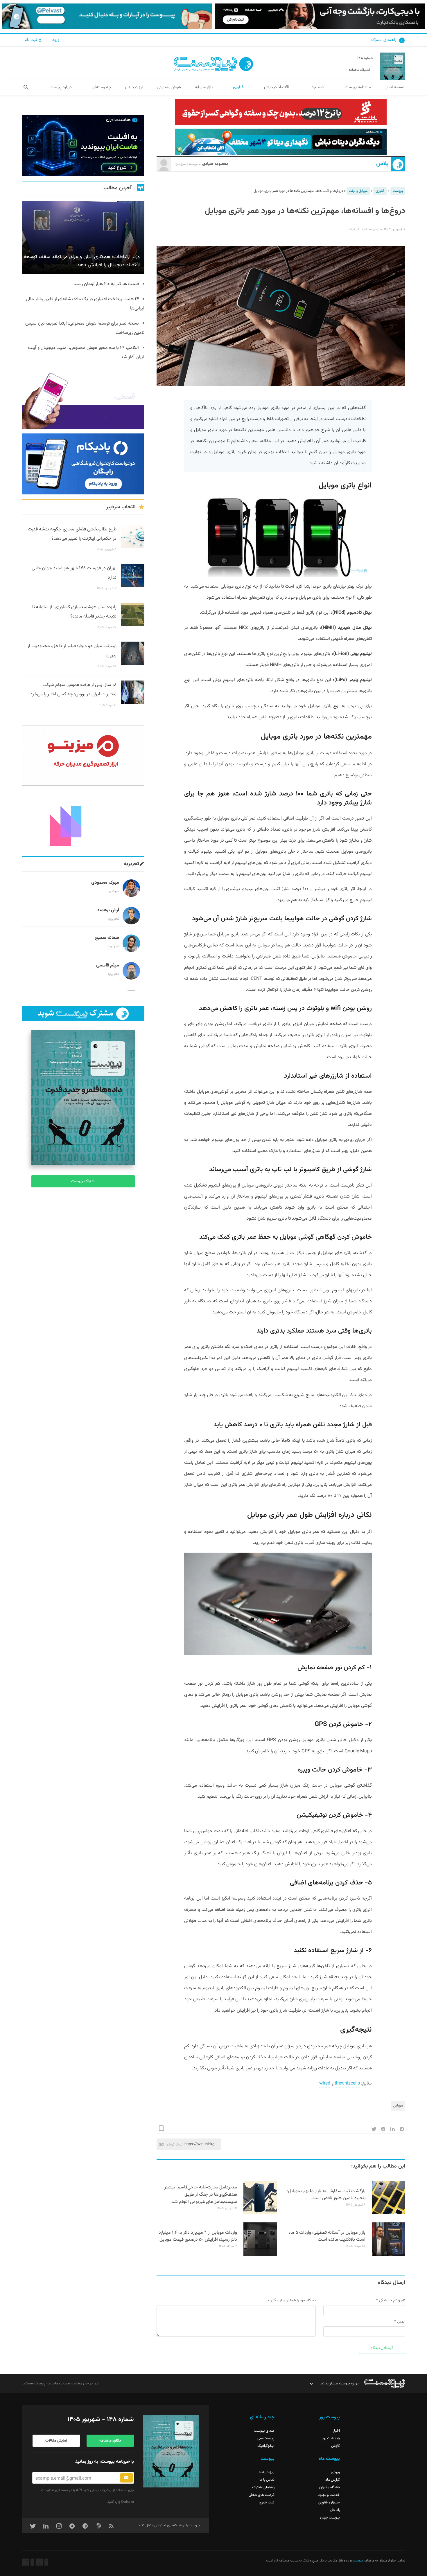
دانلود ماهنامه (110, 2441)
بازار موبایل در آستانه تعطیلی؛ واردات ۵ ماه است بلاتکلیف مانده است (327, 2236)
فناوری (380, 191)
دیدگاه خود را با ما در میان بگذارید (291, 2300)
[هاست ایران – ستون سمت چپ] (83, 146)
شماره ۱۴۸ (365, 58)
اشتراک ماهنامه (359, 70)
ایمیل (401, 2322)
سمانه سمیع (107, 938)
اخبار (336, 2431)
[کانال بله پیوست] (107, 16)
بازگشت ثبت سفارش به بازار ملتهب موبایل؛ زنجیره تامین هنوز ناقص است (326, 2195)
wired (325, 2083)
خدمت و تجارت (329, 2495)
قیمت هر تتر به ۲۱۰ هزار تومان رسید (106, 284)
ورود (56, 40)
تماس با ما (267, 2480)
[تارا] (83, 398)
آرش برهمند (108, 910)
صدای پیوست (264, 2431)
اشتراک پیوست (83, 1181)
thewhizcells (347, 2083)
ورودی (335, 2472)
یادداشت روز (331, 2438)
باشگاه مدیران (330, 2487)
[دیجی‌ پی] (320, 16)
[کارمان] (83, 821)
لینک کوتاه (175, 2144)
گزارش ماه (333, 2480)
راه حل (335, 2510)
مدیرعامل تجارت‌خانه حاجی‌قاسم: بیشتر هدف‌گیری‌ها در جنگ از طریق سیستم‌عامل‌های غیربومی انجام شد (201, 2195)
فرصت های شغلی (262, 2495)
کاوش (335, 2446)
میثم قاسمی (108, 965)
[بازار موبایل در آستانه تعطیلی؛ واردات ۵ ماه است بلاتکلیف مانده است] (389, 2255)
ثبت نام (31, 40)
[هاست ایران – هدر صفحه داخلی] (281, 142)
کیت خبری (267, 2503)
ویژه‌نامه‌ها (267, 2472)
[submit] (127, 2478)
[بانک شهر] (281, 112)
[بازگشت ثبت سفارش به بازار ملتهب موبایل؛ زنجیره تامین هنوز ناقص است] (389, 2213)
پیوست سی (266, 2438)
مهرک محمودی (105, 883)
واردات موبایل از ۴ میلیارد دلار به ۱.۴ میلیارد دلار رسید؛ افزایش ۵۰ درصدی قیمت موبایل (198, 2236)
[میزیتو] (83, 755)
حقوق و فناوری (329, 2503)
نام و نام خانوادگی (392, 2300)
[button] (26, 87)
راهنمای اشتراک (384, 40)
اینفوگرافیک (266, 2446)
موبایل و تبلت (358, 191)
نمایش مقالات (56, 2441)
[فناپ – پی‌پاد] (83, 464)
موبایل (398, 2106)
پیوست (398, 191)
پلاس (382, 164)
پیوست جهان (330, 2518)
